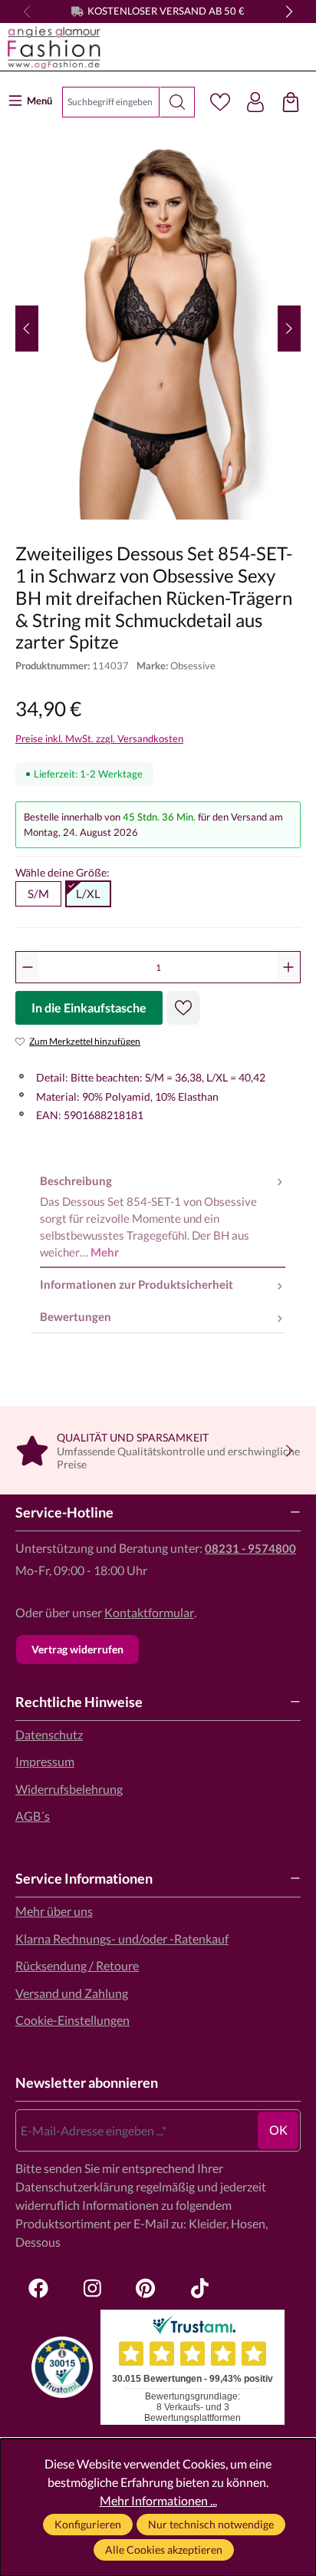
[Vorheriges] (27, 329)
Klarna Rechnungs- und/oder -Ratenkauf (122, 1939)
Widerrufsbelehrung (69, 1789)
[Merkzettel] (220, 102)
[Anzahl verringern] (28, 967)
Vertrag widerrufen (77, 1649)
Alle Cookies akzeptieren (164, 2550)
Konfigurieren (88, 2524)
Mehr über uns (54, 1911)
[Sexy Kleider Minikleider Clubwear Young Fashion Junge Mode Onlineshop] (140, 48)
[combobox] (111, 102)
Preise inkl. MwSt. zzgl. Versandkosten (99, 738)
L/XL (88, 893)
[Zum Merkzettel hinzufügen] (183, 1008)
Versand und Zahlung (72, 1993)
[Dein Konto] (255, 102)
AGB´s (33, 1816)
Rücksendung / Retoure (77, 1965)
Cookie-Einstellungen (72, 2020)
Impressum (45, 1761)
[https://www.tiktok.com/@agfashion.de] (199, 2288)
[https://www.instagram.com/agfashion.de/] (92, 2288)
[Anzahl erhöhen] (288, 967)
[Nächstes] (289, 329)
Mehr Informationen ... (158, 2500)
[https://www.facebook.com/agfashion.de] (38, 2288)
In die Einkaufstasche (89, 1007)
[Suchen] (178, 102)
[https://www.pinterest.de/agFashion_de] (146, 2288)
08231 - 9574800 (250, 1548)
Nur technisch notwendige (211, 2524)
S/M (38, 893)
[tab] (163, 1217)
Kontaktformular (149, 1612)
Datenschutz (49, 1734)
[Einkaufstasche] (291, 102)
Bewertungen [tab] (76, 1316)
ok (278, 2130)
